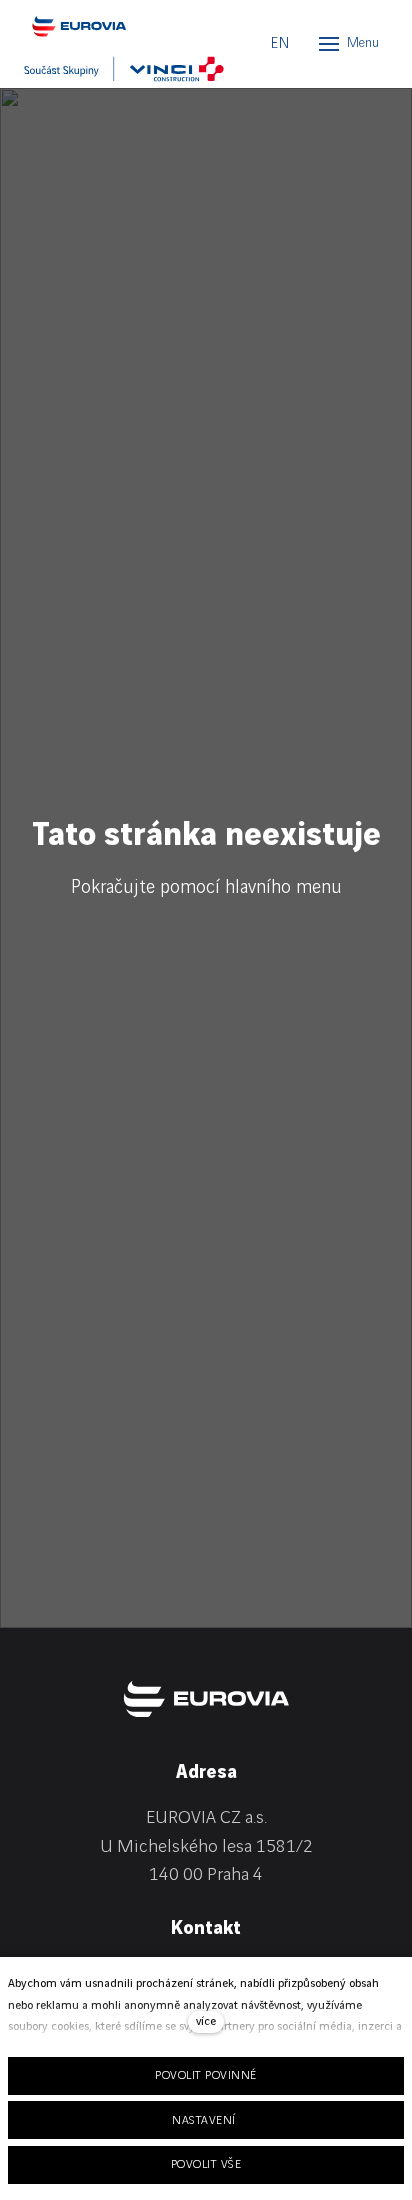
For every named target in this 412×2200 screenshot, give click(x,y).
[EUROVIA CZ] (114, 26)
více (206, 2021)
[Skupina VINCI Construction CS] (124, 69)
